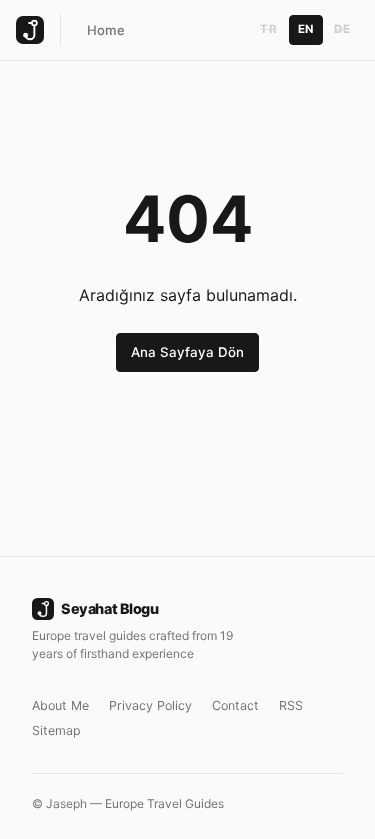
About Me (60, 705)
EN (306, 29)
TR (268, 29)
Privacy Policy (150, 705)
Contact (235, 705)
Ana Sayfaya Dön (187, 352)
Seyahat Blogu (109, 608)
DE (342, 29)
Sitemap (56, 730)
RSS (291, 705)
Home (106, 30)
